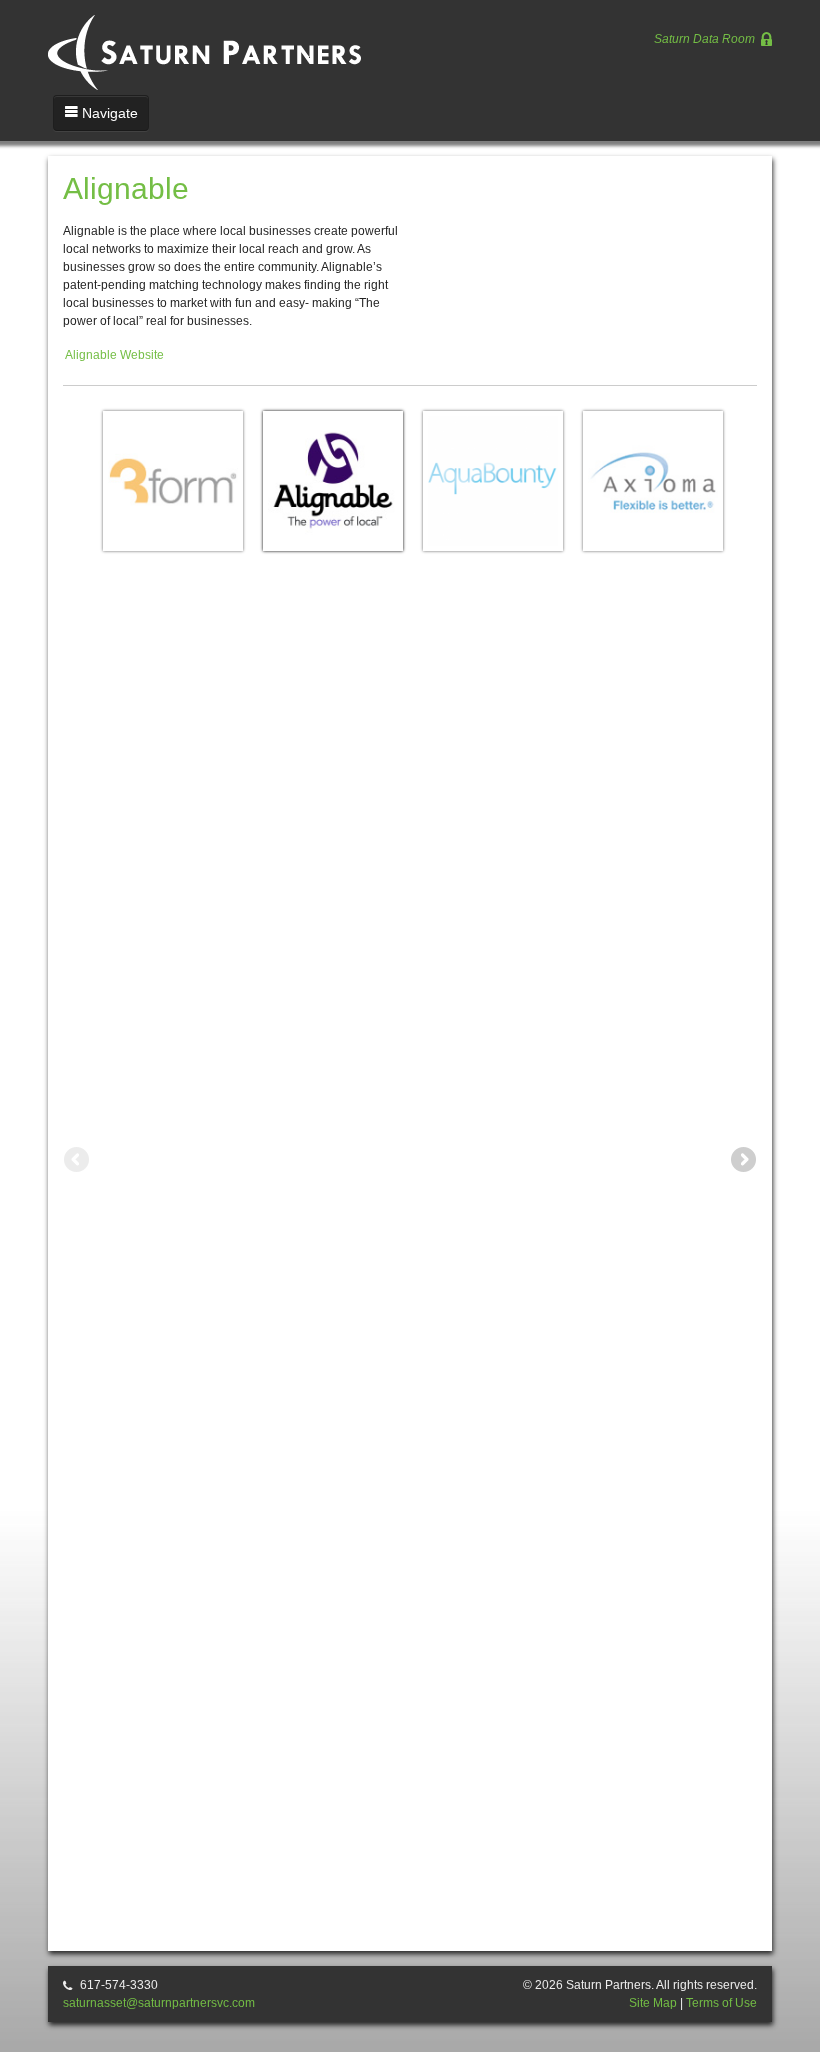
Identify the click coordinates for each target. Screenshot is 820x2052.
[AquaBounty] (493, 481)
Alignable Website (114, 355)
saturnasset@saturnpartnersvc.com (159, 2003)
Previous (78, 1161)
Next (742, 1161)
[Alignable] (333, 481)
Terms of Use (721, 2003)
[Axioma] (653, 481)
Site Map (653, 2003)
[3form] (173, 481)
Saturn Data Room (706, 39)
